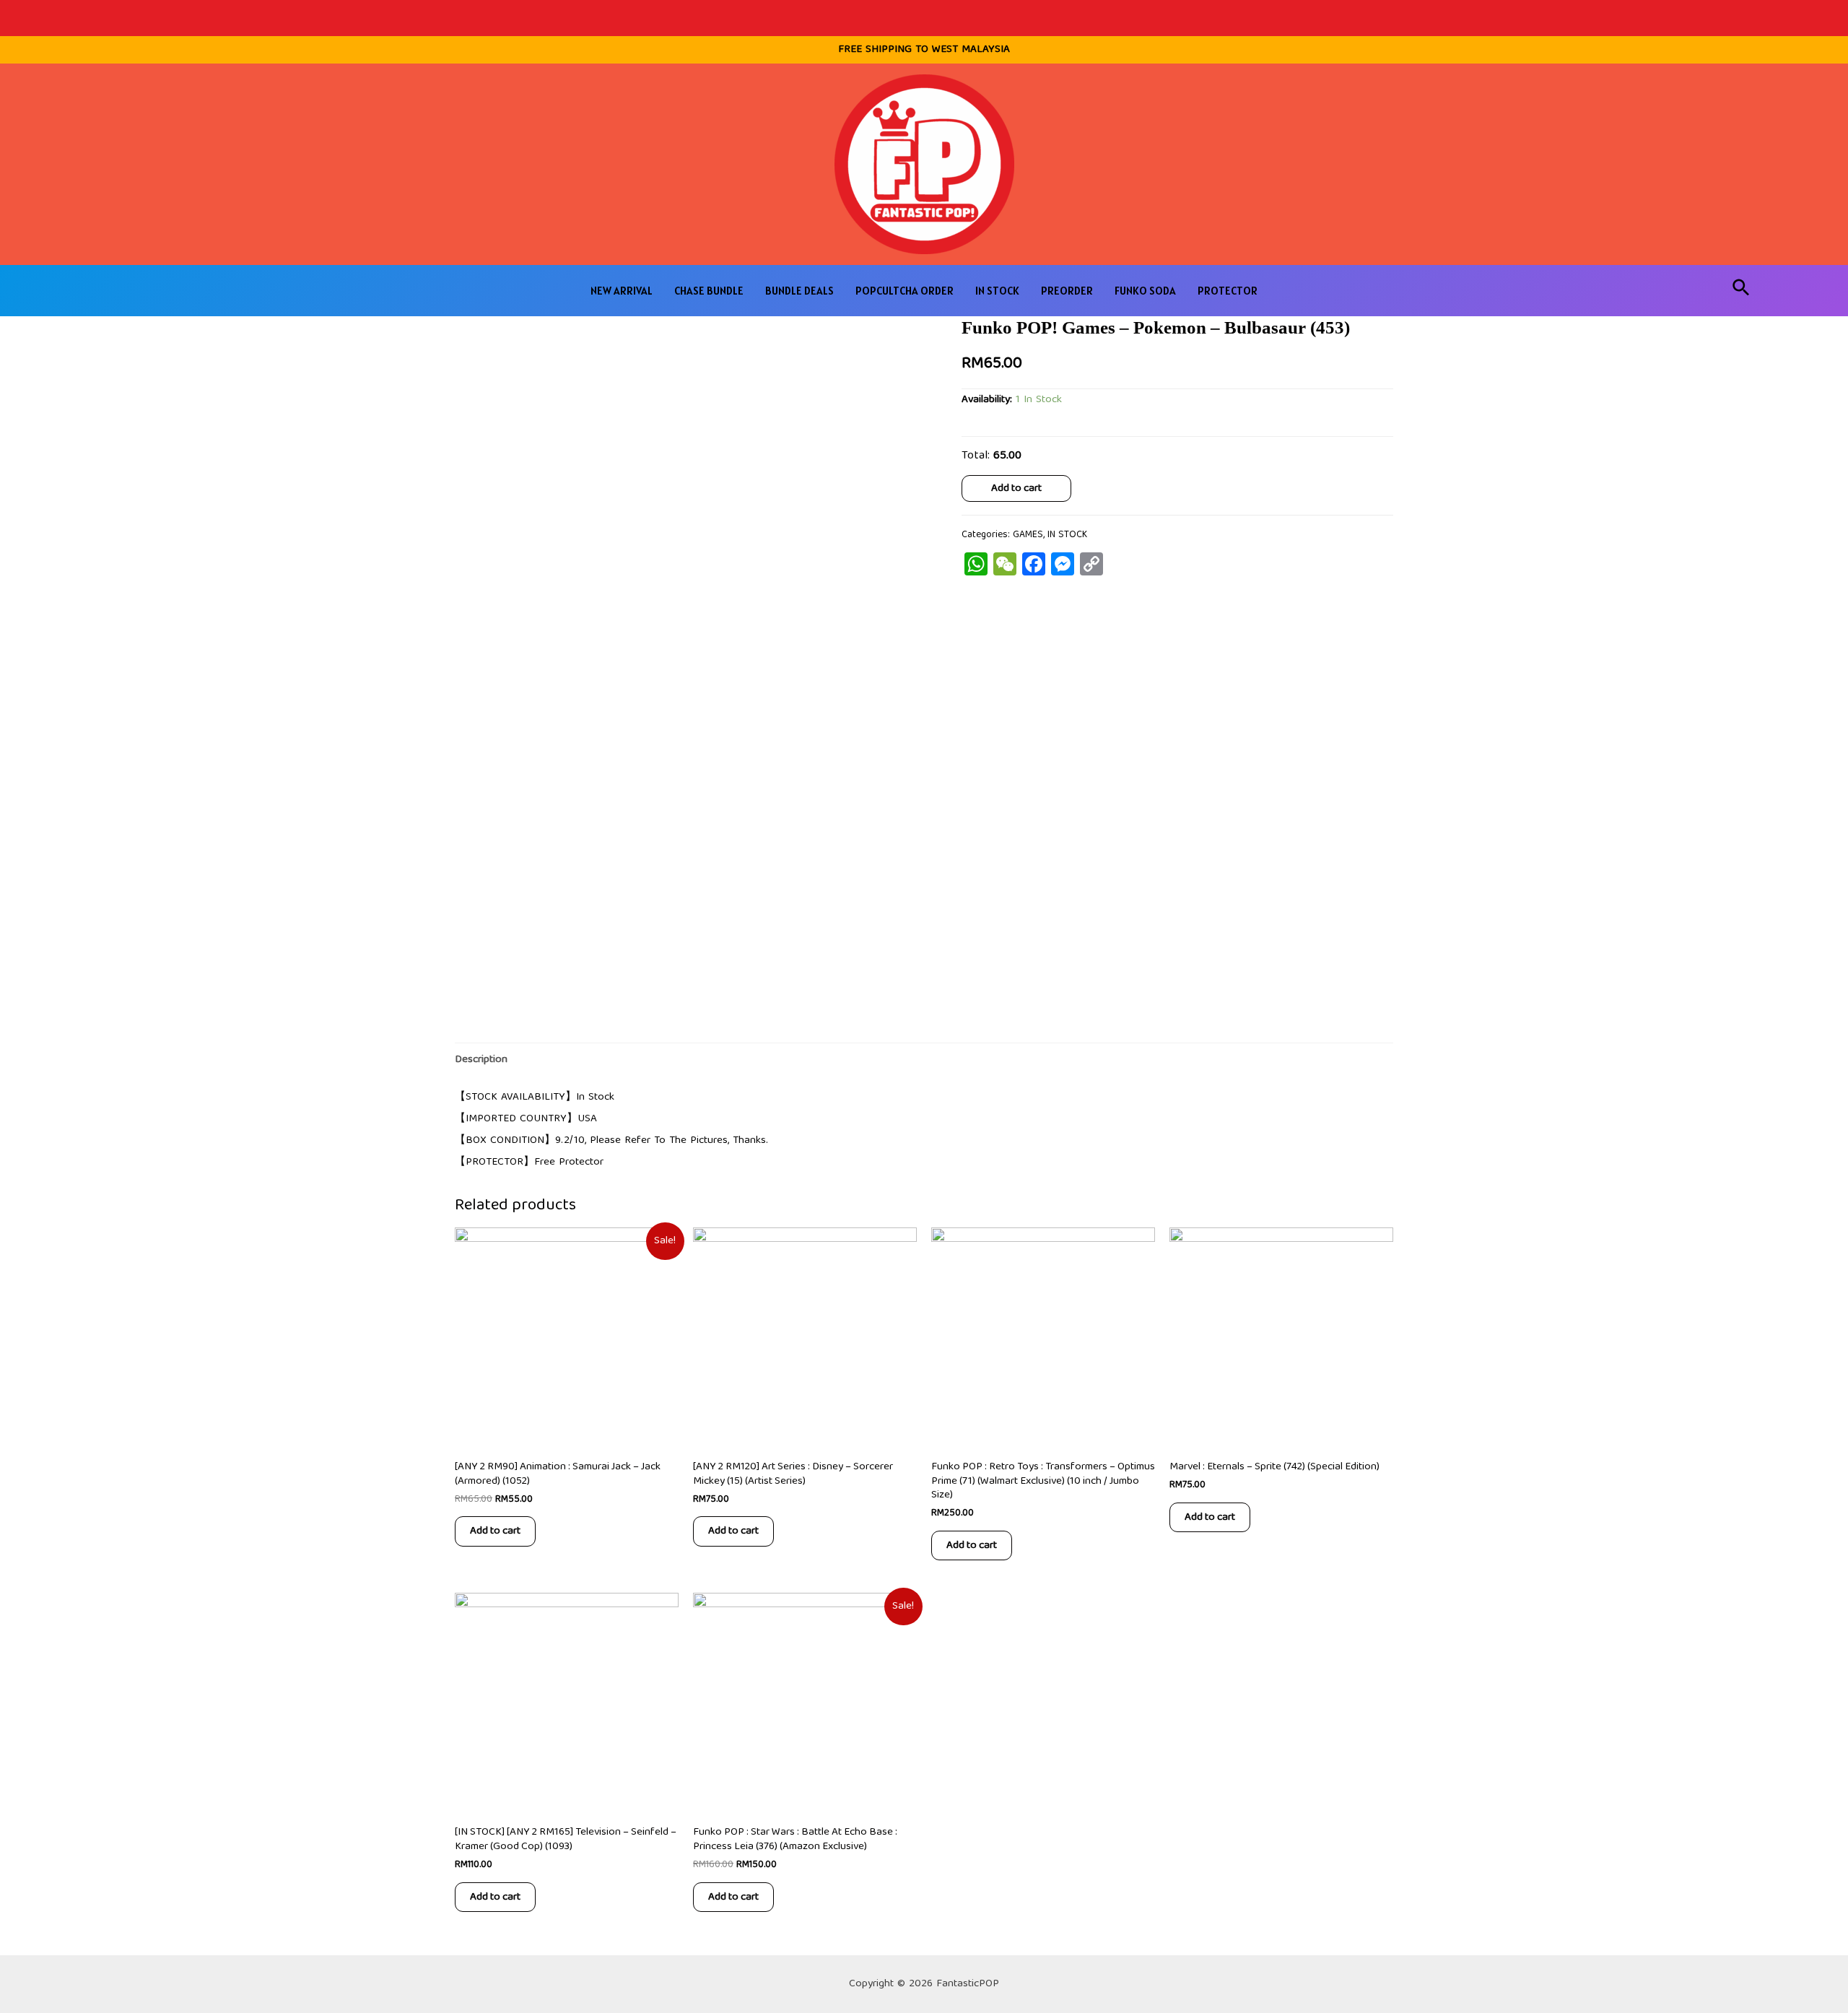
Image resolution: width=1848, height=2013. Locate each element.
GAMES (1028, 535)
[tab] (481, 1060)
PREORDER (1067, 291)
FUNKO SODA (1145, 291)
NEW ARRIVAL (622, 291)
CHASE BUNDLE (709, 291)
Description (481, 1060)
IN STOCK (997, 291)
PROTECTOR (1228, 291)
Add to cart (1016, 488)
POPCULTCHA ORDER (905, 291)
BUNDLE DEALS (799, 291)
